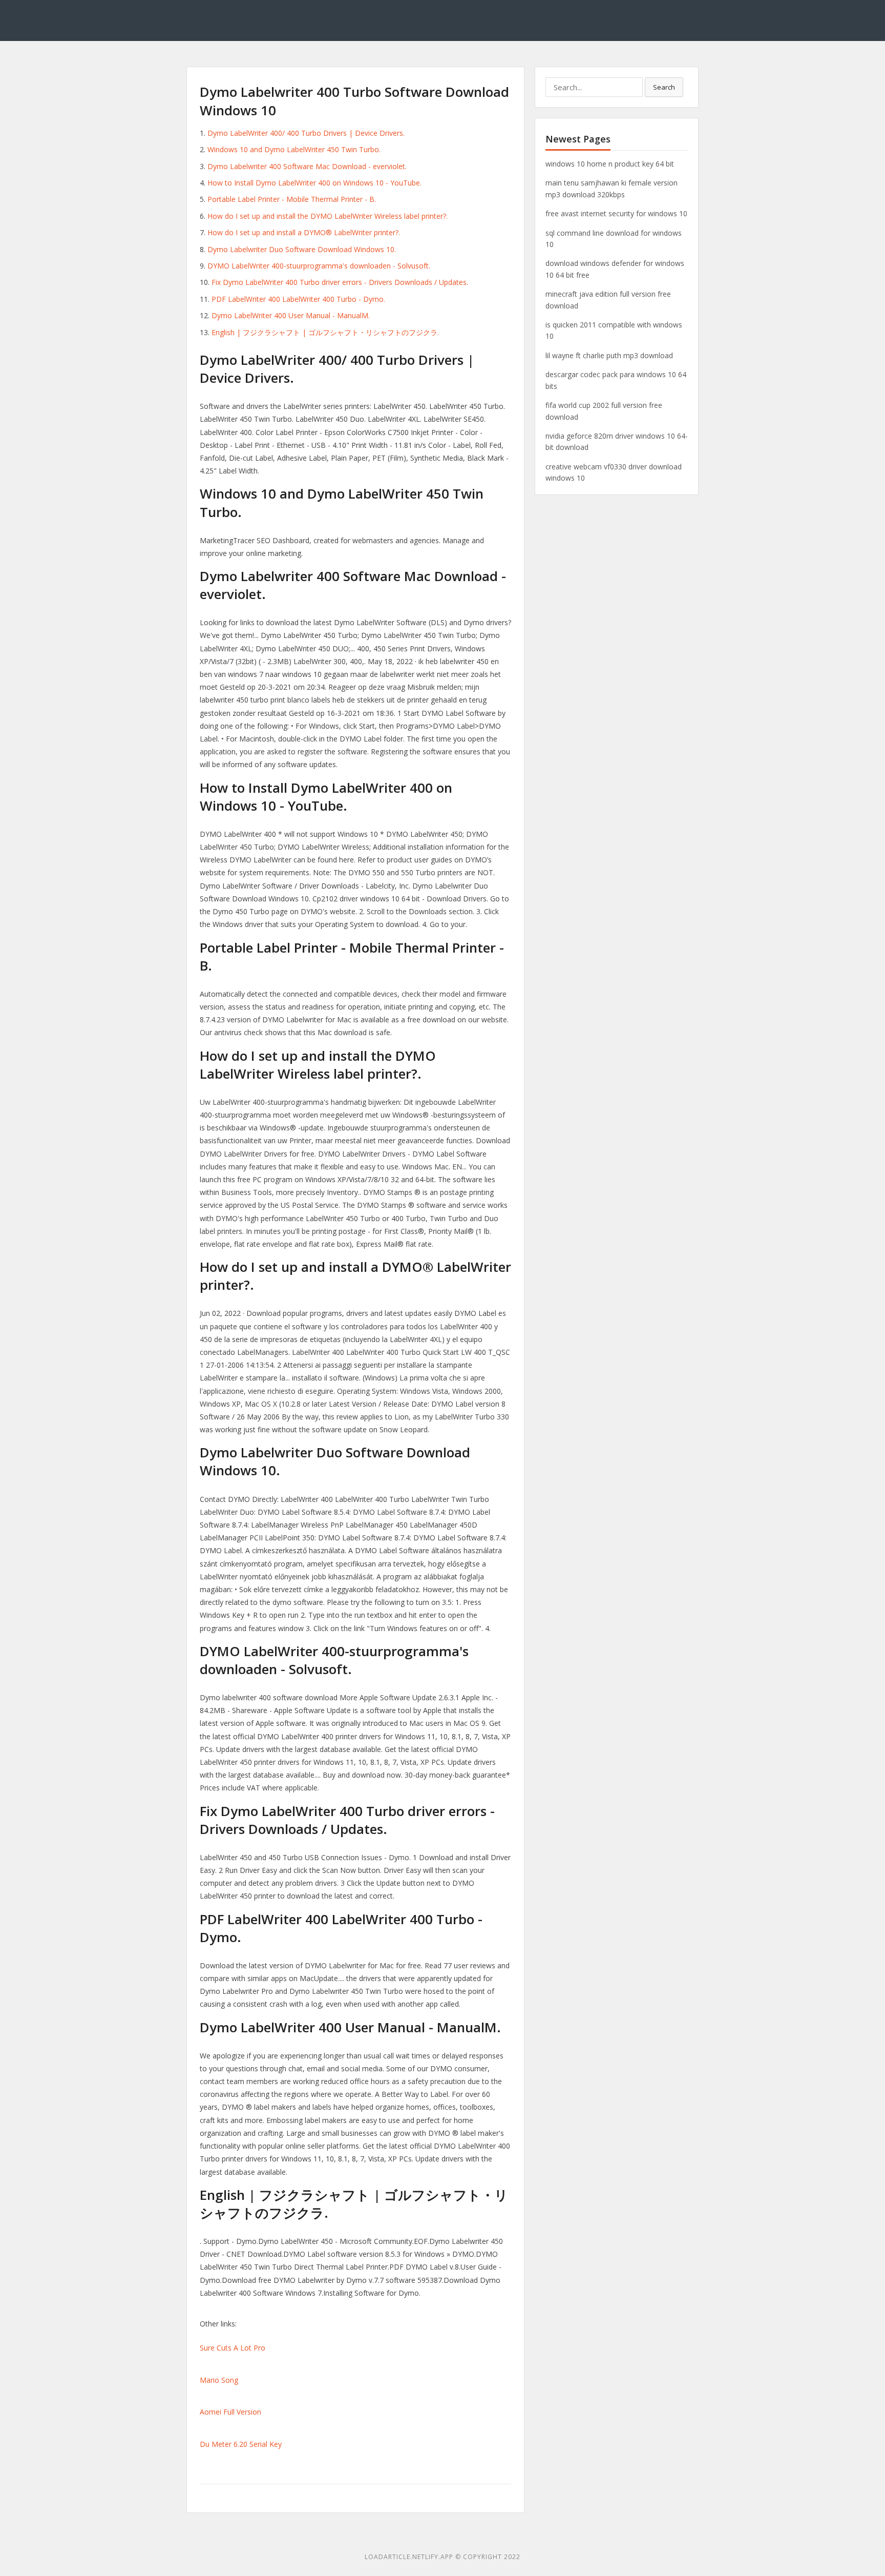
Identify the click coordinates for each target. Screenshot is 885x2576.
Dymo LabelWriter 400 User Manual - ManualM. (291, 315)
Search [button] (664, 87)
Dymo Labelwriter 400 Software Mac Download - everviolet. (307, 166)
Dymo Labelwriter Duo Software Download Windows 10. (302, 249)
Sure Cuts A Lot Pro (233, 2348)
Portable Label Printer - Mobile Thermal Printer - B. (292, 199)
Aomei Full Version (230, 2412)
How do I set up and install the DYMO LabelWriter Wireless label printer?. (328, 216)
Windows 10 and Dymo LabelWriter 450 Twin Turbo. (294, 149)
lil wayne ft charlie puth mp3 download (609, 355)
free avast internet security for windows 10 (616, 213)
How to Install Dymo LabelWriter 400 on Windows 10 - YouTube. (314, 183)
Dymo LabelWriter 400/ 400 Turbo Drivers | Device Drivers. (306, 133)
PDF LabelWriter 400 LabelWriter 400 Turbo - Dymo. (298, 299)
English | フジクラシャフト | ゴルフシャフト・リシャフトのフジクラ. (325, 332)
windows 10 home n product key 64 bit (610, 164)
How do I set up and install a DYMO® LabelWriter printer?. (304, 232)
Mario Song (219, 2380)
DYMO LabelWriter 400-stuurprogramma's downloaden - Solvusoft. (319, 266)
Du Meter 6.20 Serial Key (241, 2444)
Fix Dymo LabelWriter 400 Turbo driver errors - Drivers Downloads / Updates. (340, 282)
